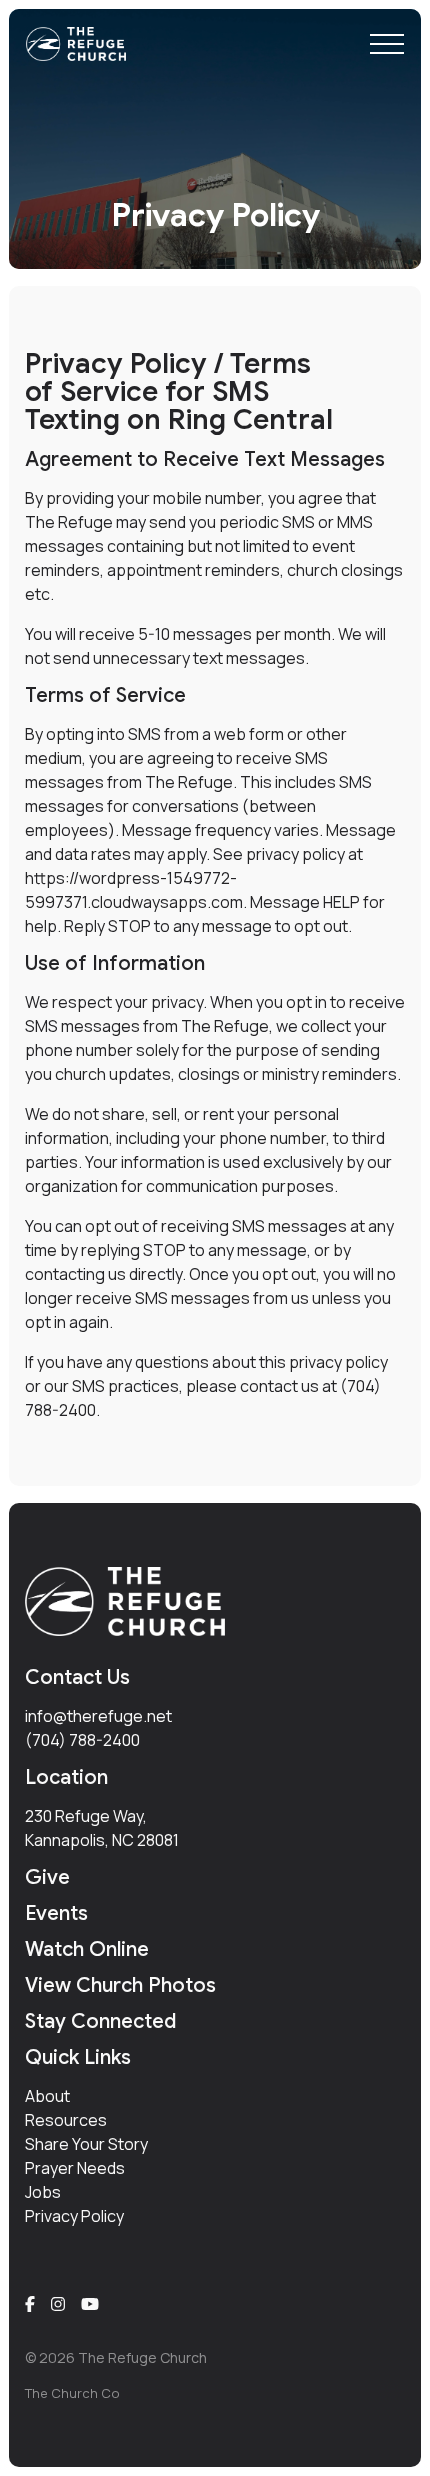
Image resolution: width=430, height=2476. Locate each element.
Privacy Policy (74, 2216)
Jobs (43, 2192)
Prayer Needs (75, 2168)
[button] (387, 44)
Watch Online (87, 1949)
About (47, 2096)
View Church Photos (120, 1985)
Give (47, 1877)
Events (56, 1913)
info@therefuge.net (98, 1716)
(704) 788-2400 (82, 1740)
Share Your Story (86, 2144)
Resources (66, 2120)
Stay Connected (100, 2021)
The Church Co (72, 2393)
